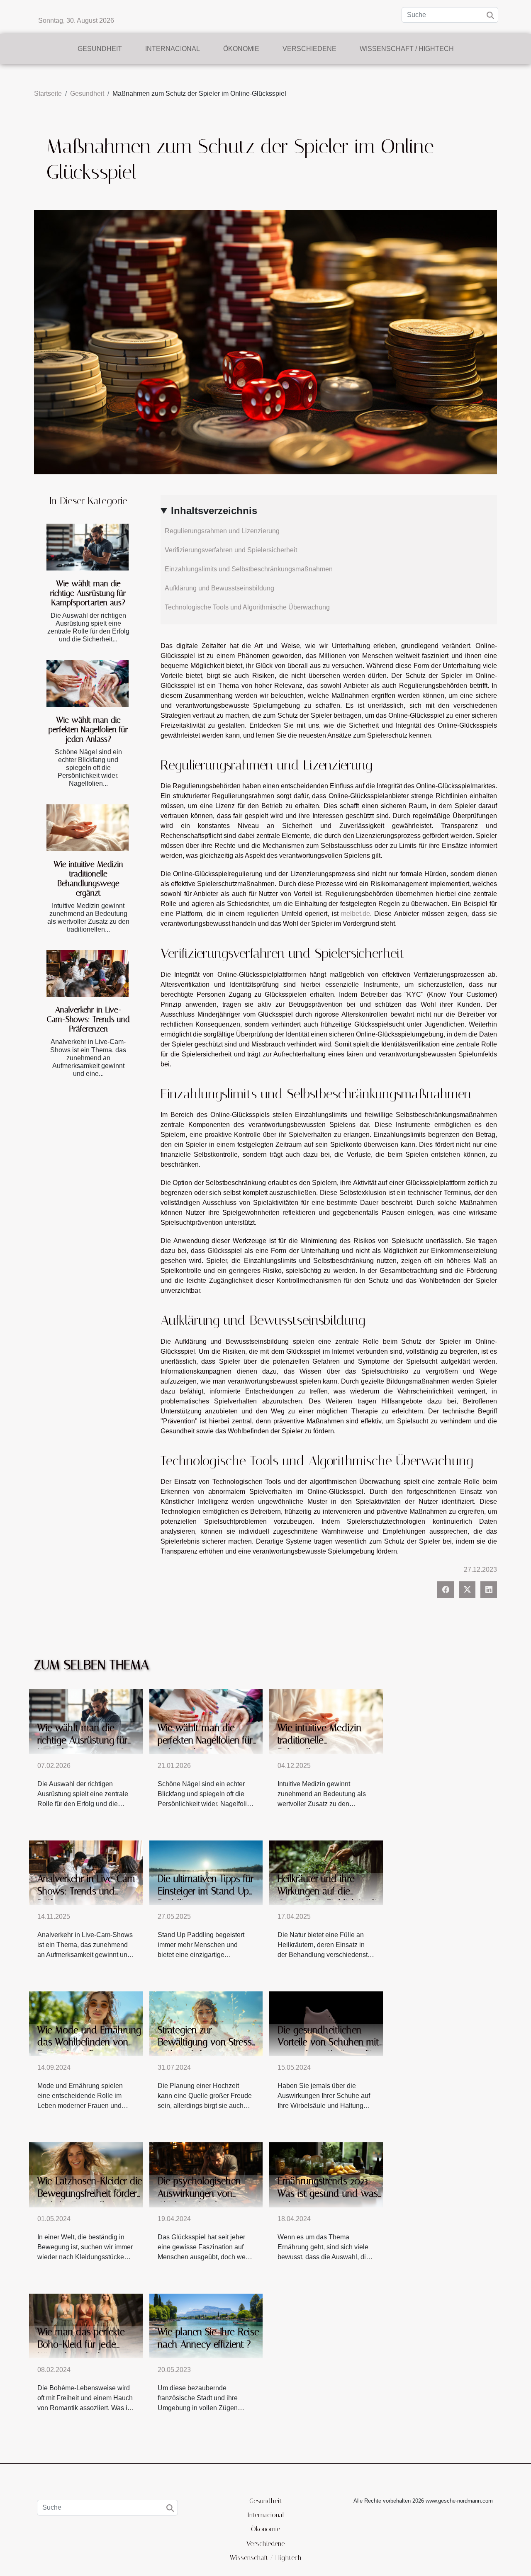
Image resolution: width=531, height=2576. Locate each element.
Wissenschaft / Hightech (407, 49)
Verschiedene (309, 49)
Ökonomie (241, 49)
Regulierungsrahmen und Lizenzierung (222, 531)
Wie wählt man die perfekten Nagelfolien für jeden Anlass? (88, 730)
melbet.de (356, 914)
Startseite (48, 93)
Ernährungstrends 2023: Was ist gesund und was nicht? (328, 2194)
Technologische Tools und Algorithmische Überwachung (247, 607)
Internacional (173, 49)
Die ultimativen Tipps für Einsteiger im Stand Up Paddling (206, 1891)
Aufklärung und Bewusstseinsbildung (219, 588)
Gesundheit (100, 49)
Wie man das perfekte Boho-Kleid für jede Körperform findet (81, 2344)
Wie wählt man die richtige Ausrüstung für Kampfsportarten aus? (88, 593)
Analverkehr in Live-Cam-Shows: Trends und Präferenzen (88, 1019)
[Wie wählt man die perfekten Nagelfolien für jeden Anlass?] (88, 683)
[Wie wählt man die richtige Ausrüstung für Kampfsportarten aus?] (88, 547)
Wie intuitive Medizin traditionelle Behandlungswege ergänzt (88, 879)
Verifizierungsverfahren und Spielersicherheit (231, 550)
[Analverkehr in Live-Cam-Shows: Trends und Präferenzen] (88, 973)
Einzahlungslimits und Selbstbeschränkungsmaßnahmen (249, 569)
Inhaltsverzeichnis (214, 511)
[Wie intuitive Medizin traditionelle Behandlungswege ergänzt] (88, 828)
